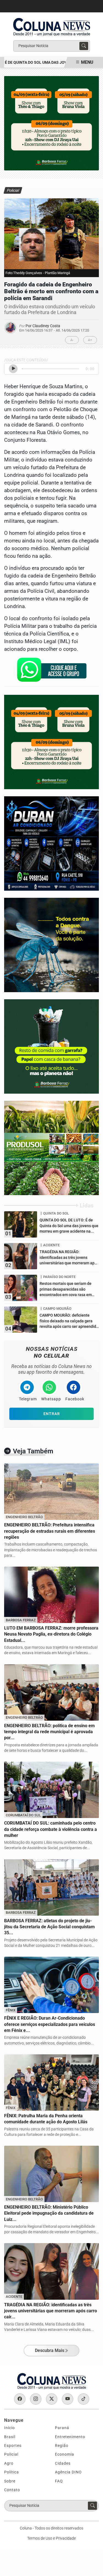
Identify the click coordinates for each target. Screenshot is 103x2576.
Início (9, 2428)
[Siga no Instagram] (36, 2399)
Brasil (10, 2437)
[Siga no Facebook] (20, 2399)
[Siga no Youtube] (68, 2399)
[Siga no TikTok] (83, 2399)
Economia (65, 2454)
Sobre (10, 2481)
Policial (11, 2454)
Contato (12, 2490)
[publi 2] (51, 945)
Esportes (13, 2446)
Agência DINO (68, 2472)
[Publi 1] (51, 123)
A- (72, 340)
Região (62, 2446)
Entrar (52, 1414)
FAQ (59, 2481)
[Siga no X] (52, 2399)
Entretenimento (70, 2437)
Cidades (63, 2463)
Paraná (62, 2428)
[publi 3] (51, 742)
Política (12, 2472)
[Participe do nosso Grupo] (52, 671)
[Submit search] (84, 46)
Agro (9, 2463)
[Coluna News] (52, 25)
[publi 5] (51, 1148)
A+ (90, 340)
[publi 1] (51, 1046)
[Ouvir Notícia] (13, 369)
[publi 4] (51, 843)
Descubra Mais (50, 2350)
